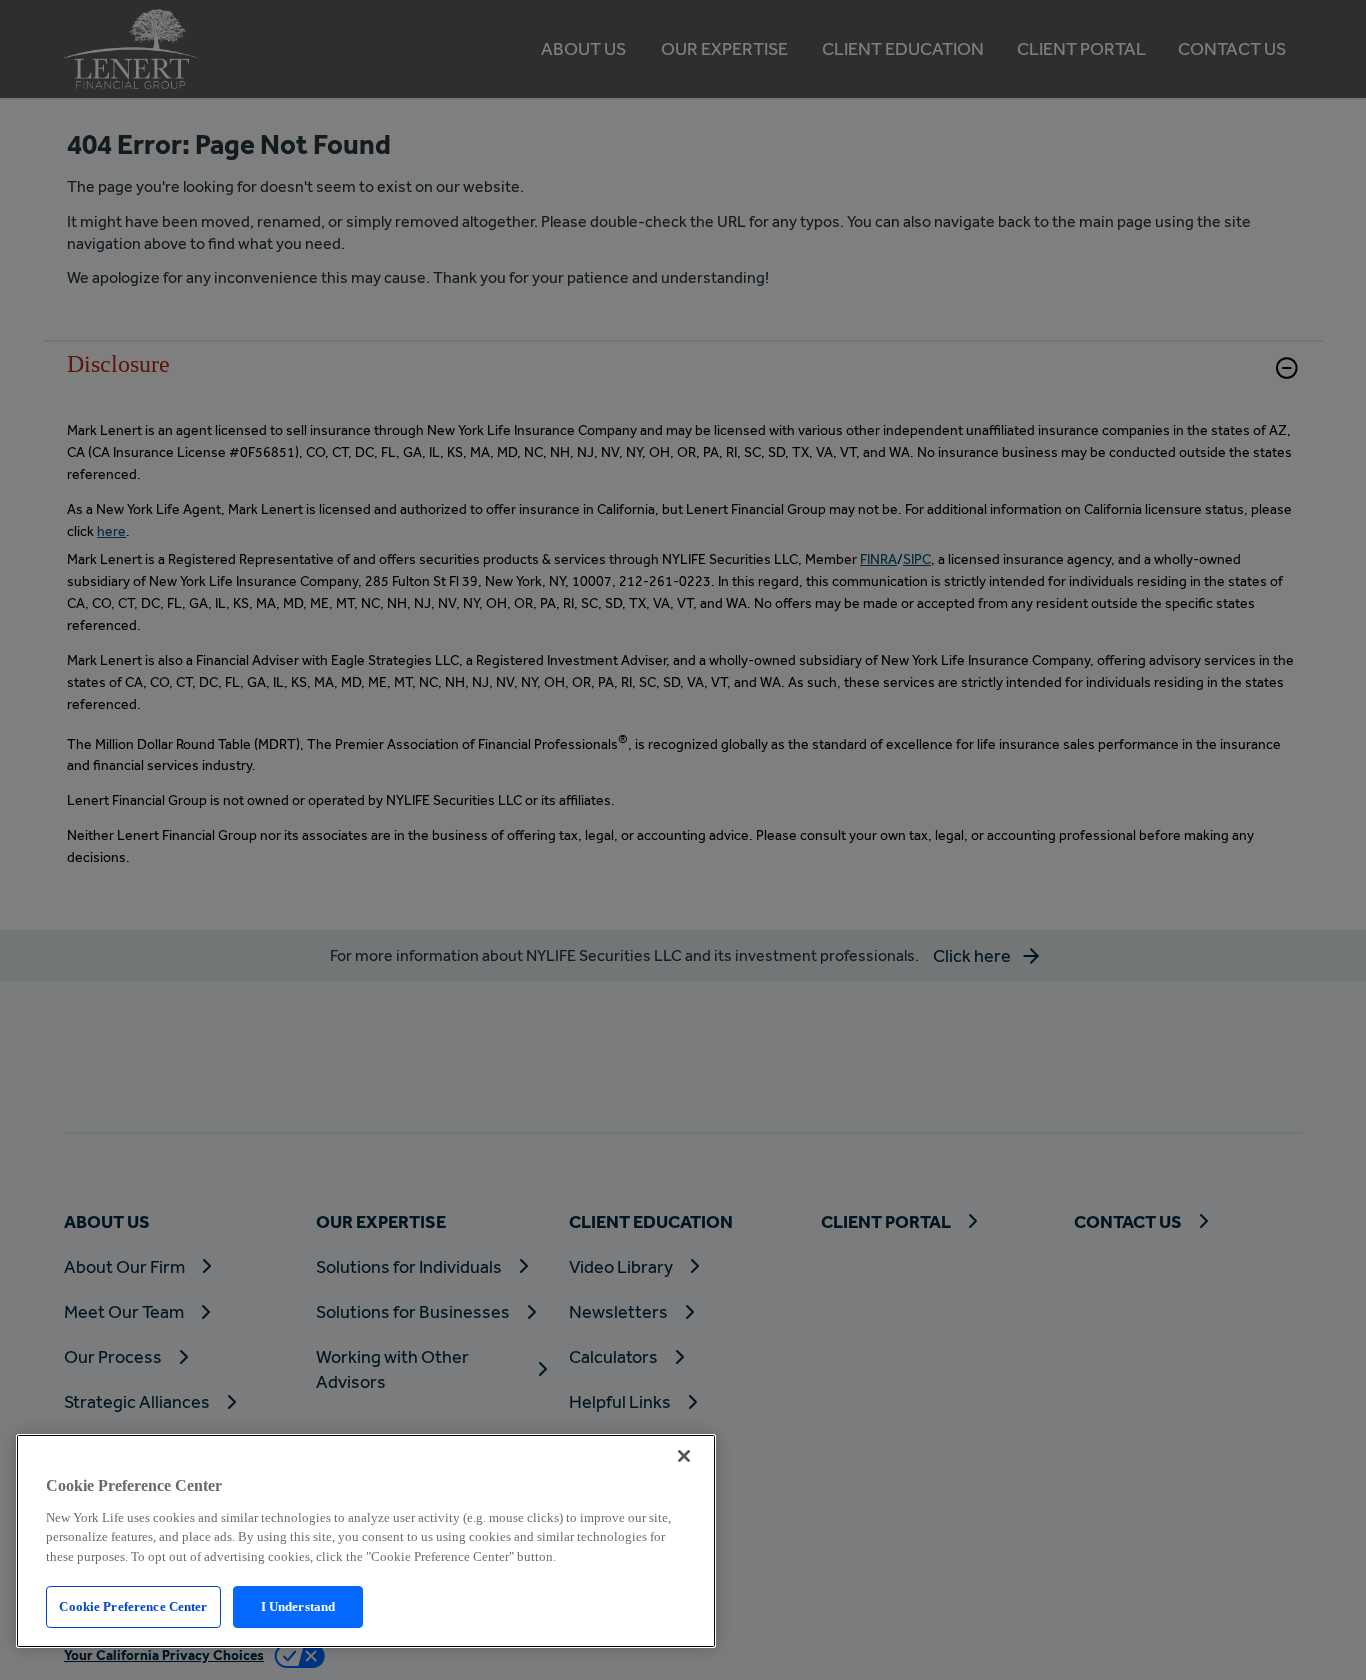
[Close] (684, 1456)
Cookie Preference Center (133, 1606)
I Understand (298, 1606)
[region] (366, 1541)
